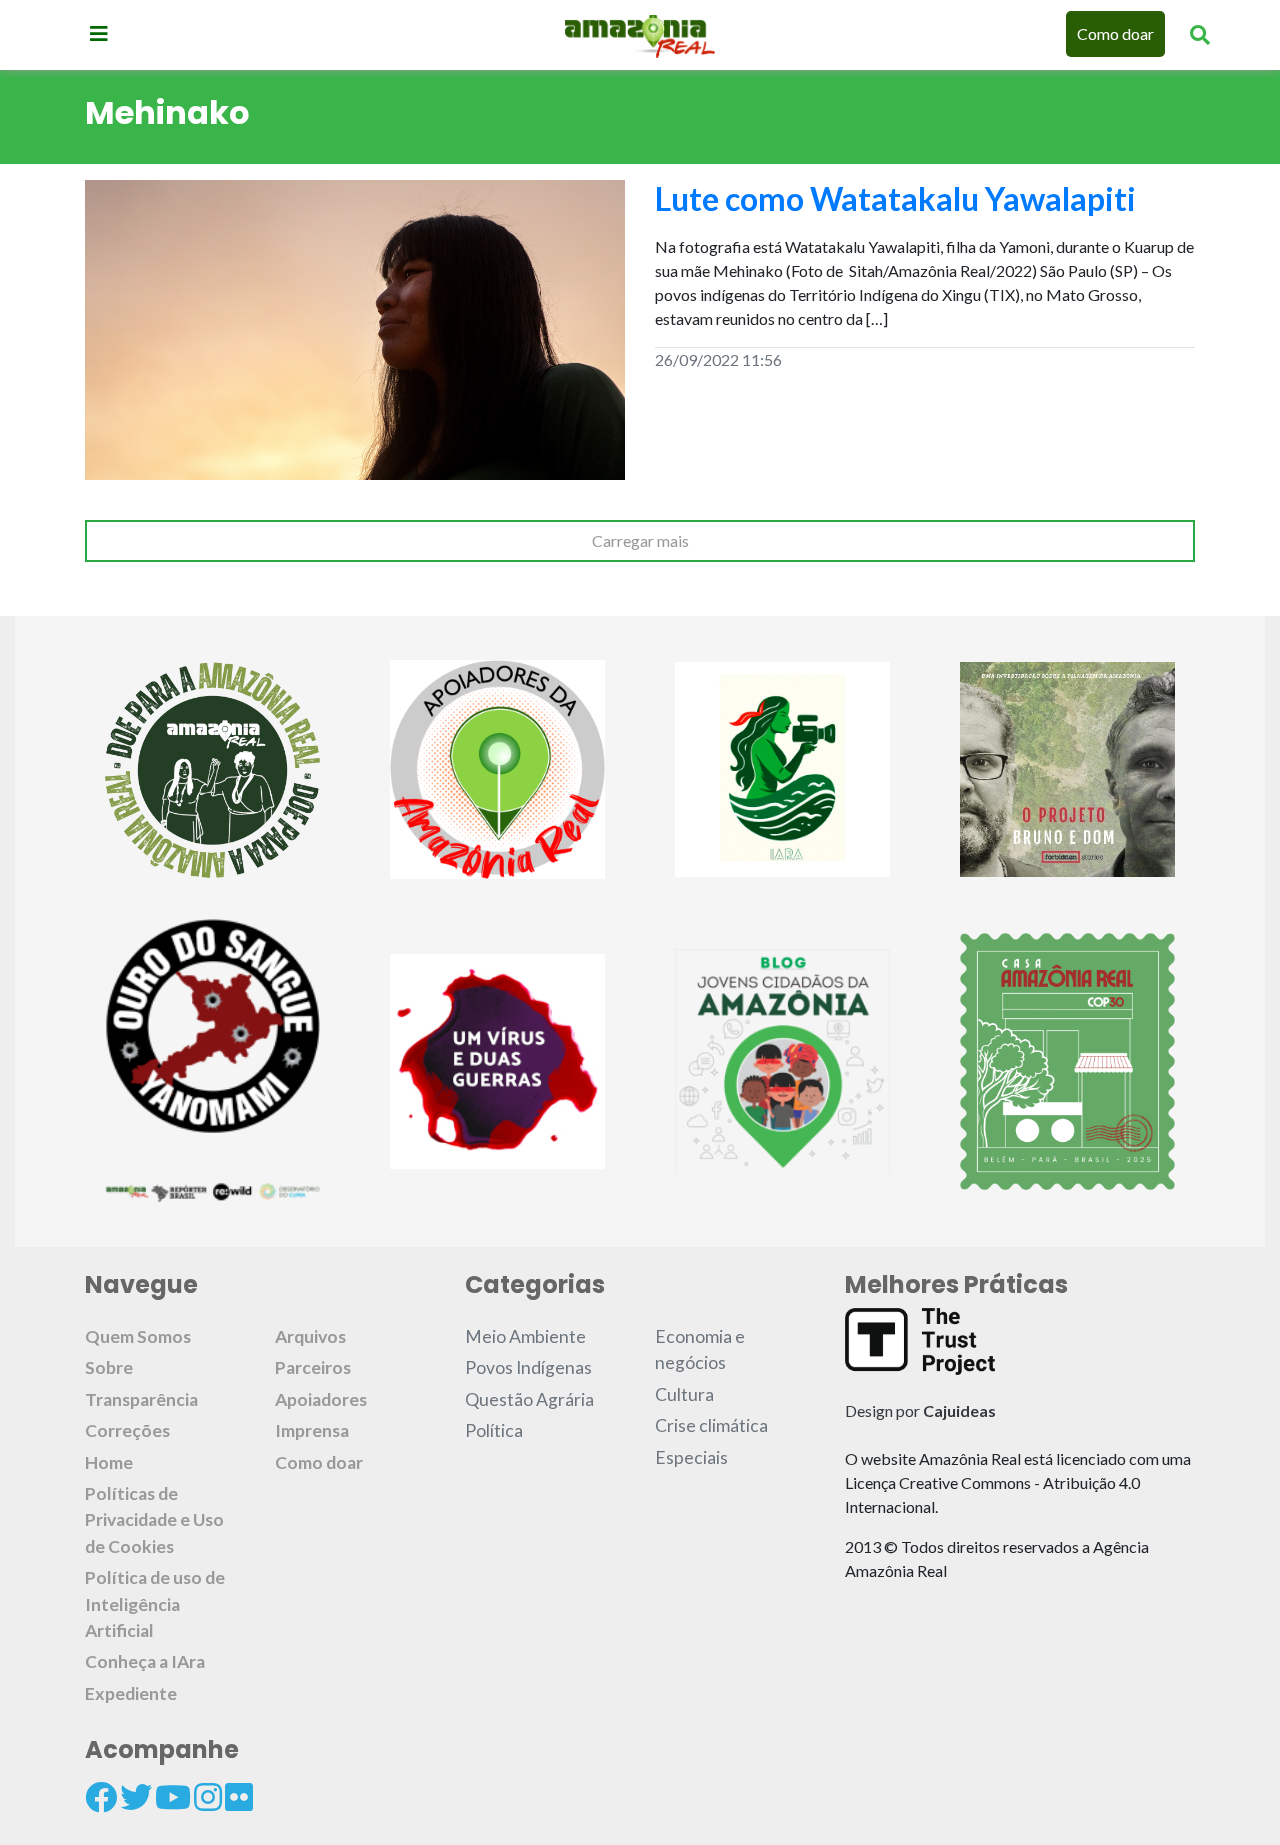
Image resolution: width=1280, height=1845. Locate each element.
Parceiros (313, 1367)
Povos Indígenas (528, 1367)
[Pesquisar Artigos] (1200, 34)
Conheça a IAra (145, 1661)
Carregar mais (640, 540)
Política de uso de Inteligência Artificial (155, 1604)
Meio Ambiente (525, 1336)
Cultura (684, 1394)
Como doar (1115, 33)
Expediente (131, 1693)
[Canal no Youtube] (173, 1797)
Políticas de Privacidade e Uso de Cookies (154, 1520)
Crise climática (711, 1425)
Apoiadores (321, 1399)
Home (109, 1462)
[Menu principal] (99, 33)
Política (494, 1430)
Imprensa (312, 1430)
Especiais (691, 1457)
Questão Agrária (529, 1399)
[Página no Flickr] (239, 1797)
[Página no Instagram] (208, 1797)
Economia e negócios (700, 1349)
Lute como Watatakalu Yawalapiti (895, 198)
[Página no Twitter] (136, 1797)
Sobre (109, 1367)
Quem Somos (138, 1336)
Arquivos (310, 1336)
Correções (127, 1430)
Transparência (141, 1399)
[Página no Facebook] (101, 1797)
